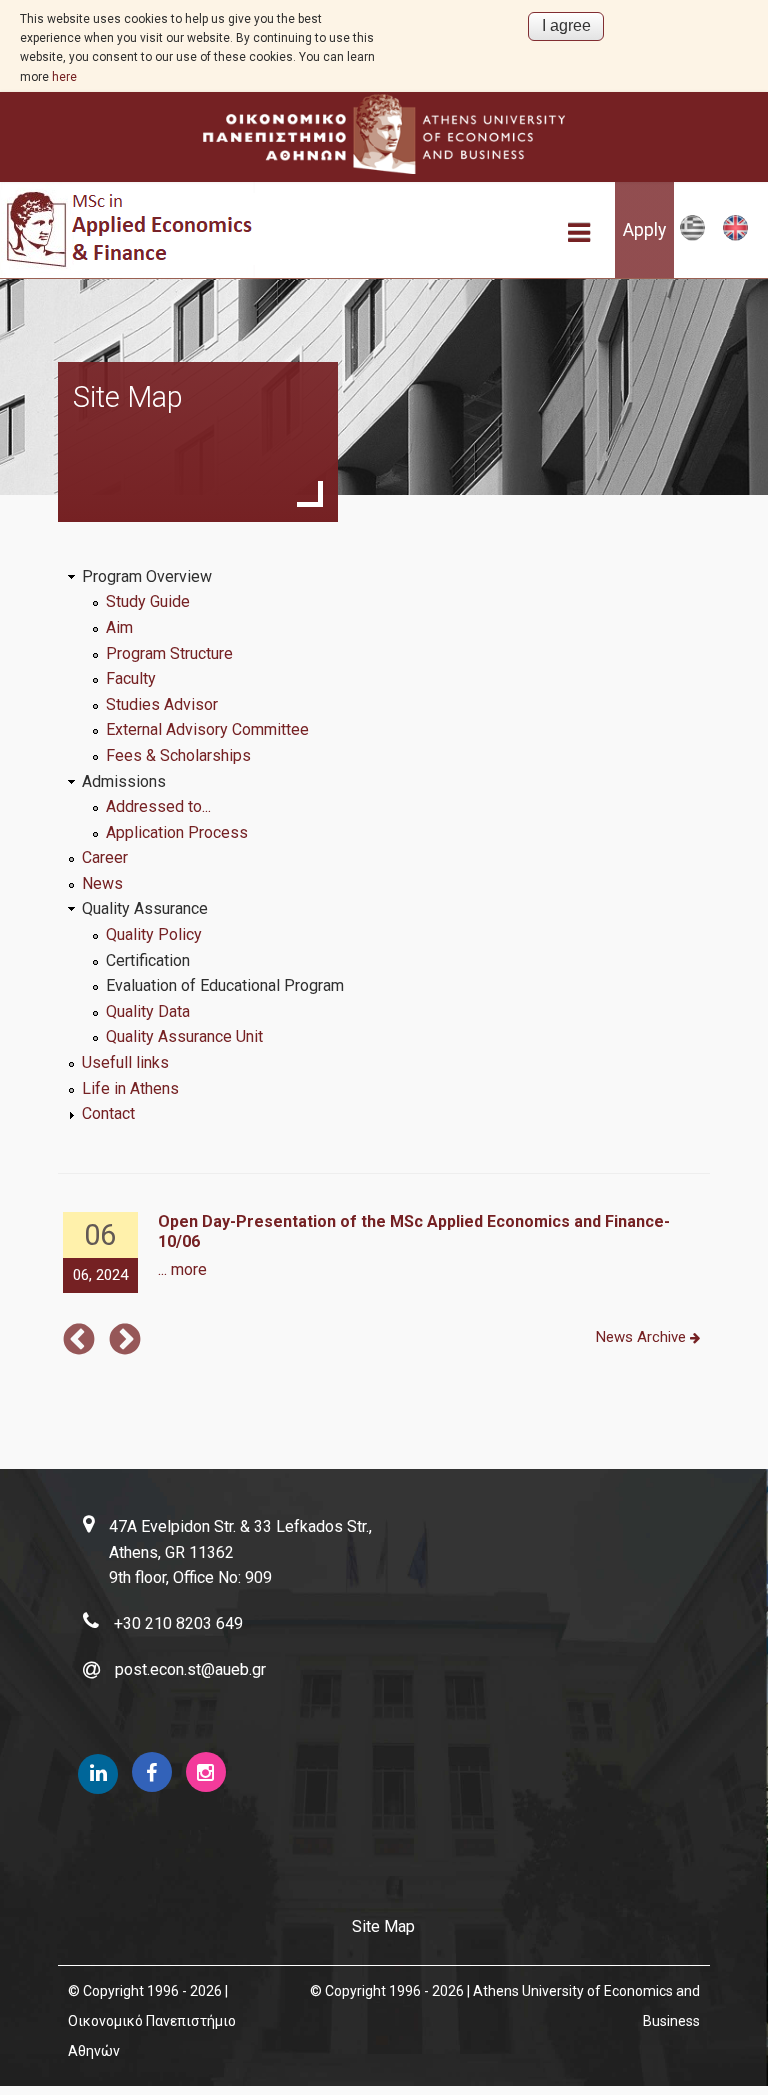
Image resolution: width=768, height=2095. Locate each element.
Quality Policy (154, 934)
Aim (119, 627)
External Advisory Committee (207, 729)
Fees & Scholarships (178, 755)
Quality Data (148, 1011)
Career (105, 857)
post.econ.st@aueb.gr (190, 1669)
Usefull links (125, 1062)
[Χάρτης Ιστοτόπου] (692, 236)
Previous (79, 1341)
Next (125, 1341)
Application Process (177, 832)
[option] (384, 1253)
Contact (108, 1113)
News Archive (643, 1337)
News (102, 883)
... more (182, 1269)
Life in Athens (130, 1088)
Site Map (383, 1926)
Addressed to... (158, 806)
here (64, 77)
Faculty (131, 678)
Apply (644, 230)
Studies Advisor (162, 704)
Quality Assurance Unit (184, 1036)
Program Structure (169, 653)
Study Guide (148, 601)
